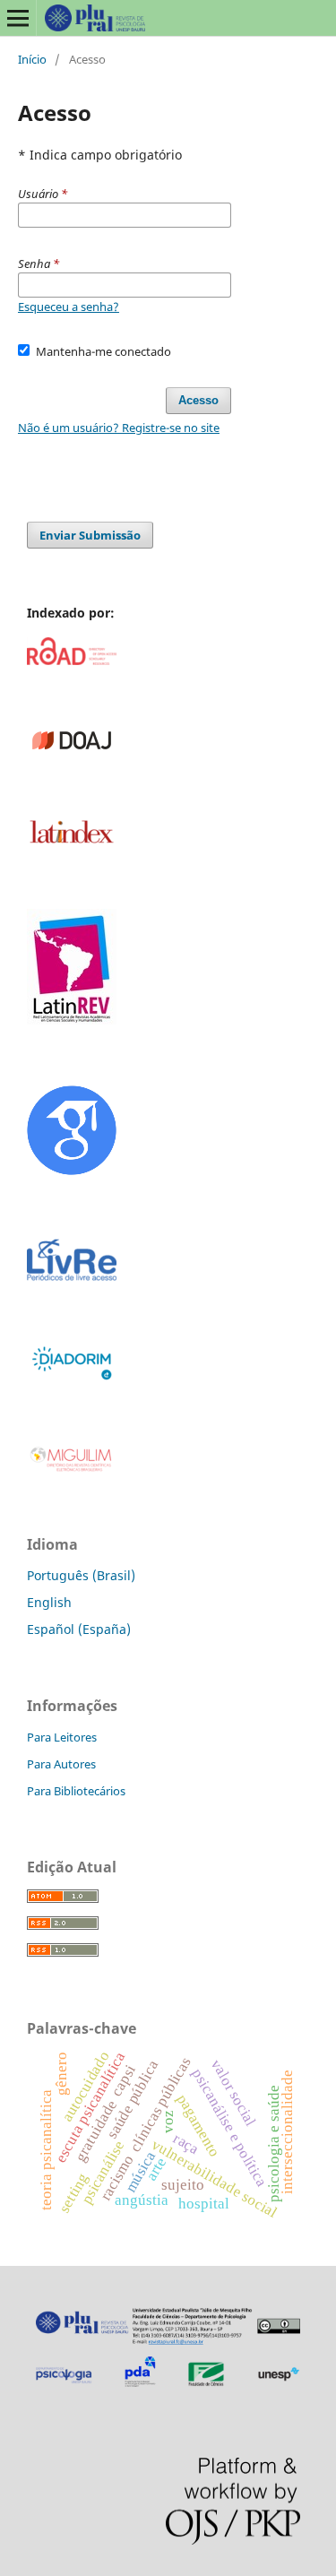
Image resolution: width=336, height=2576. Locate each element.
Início (32, 59)
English (49, 1602)
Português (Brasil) (81, 1575)
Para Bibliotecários (76, 1791)
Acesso (198, 400)
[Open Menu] (18, 18)
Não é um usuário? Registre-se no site (119, 428)
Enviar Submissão (90, 535)
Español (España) (79, 1629)
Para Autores (61, 1764)
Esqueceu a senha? (69, 307)
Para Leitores (62, 1737)
